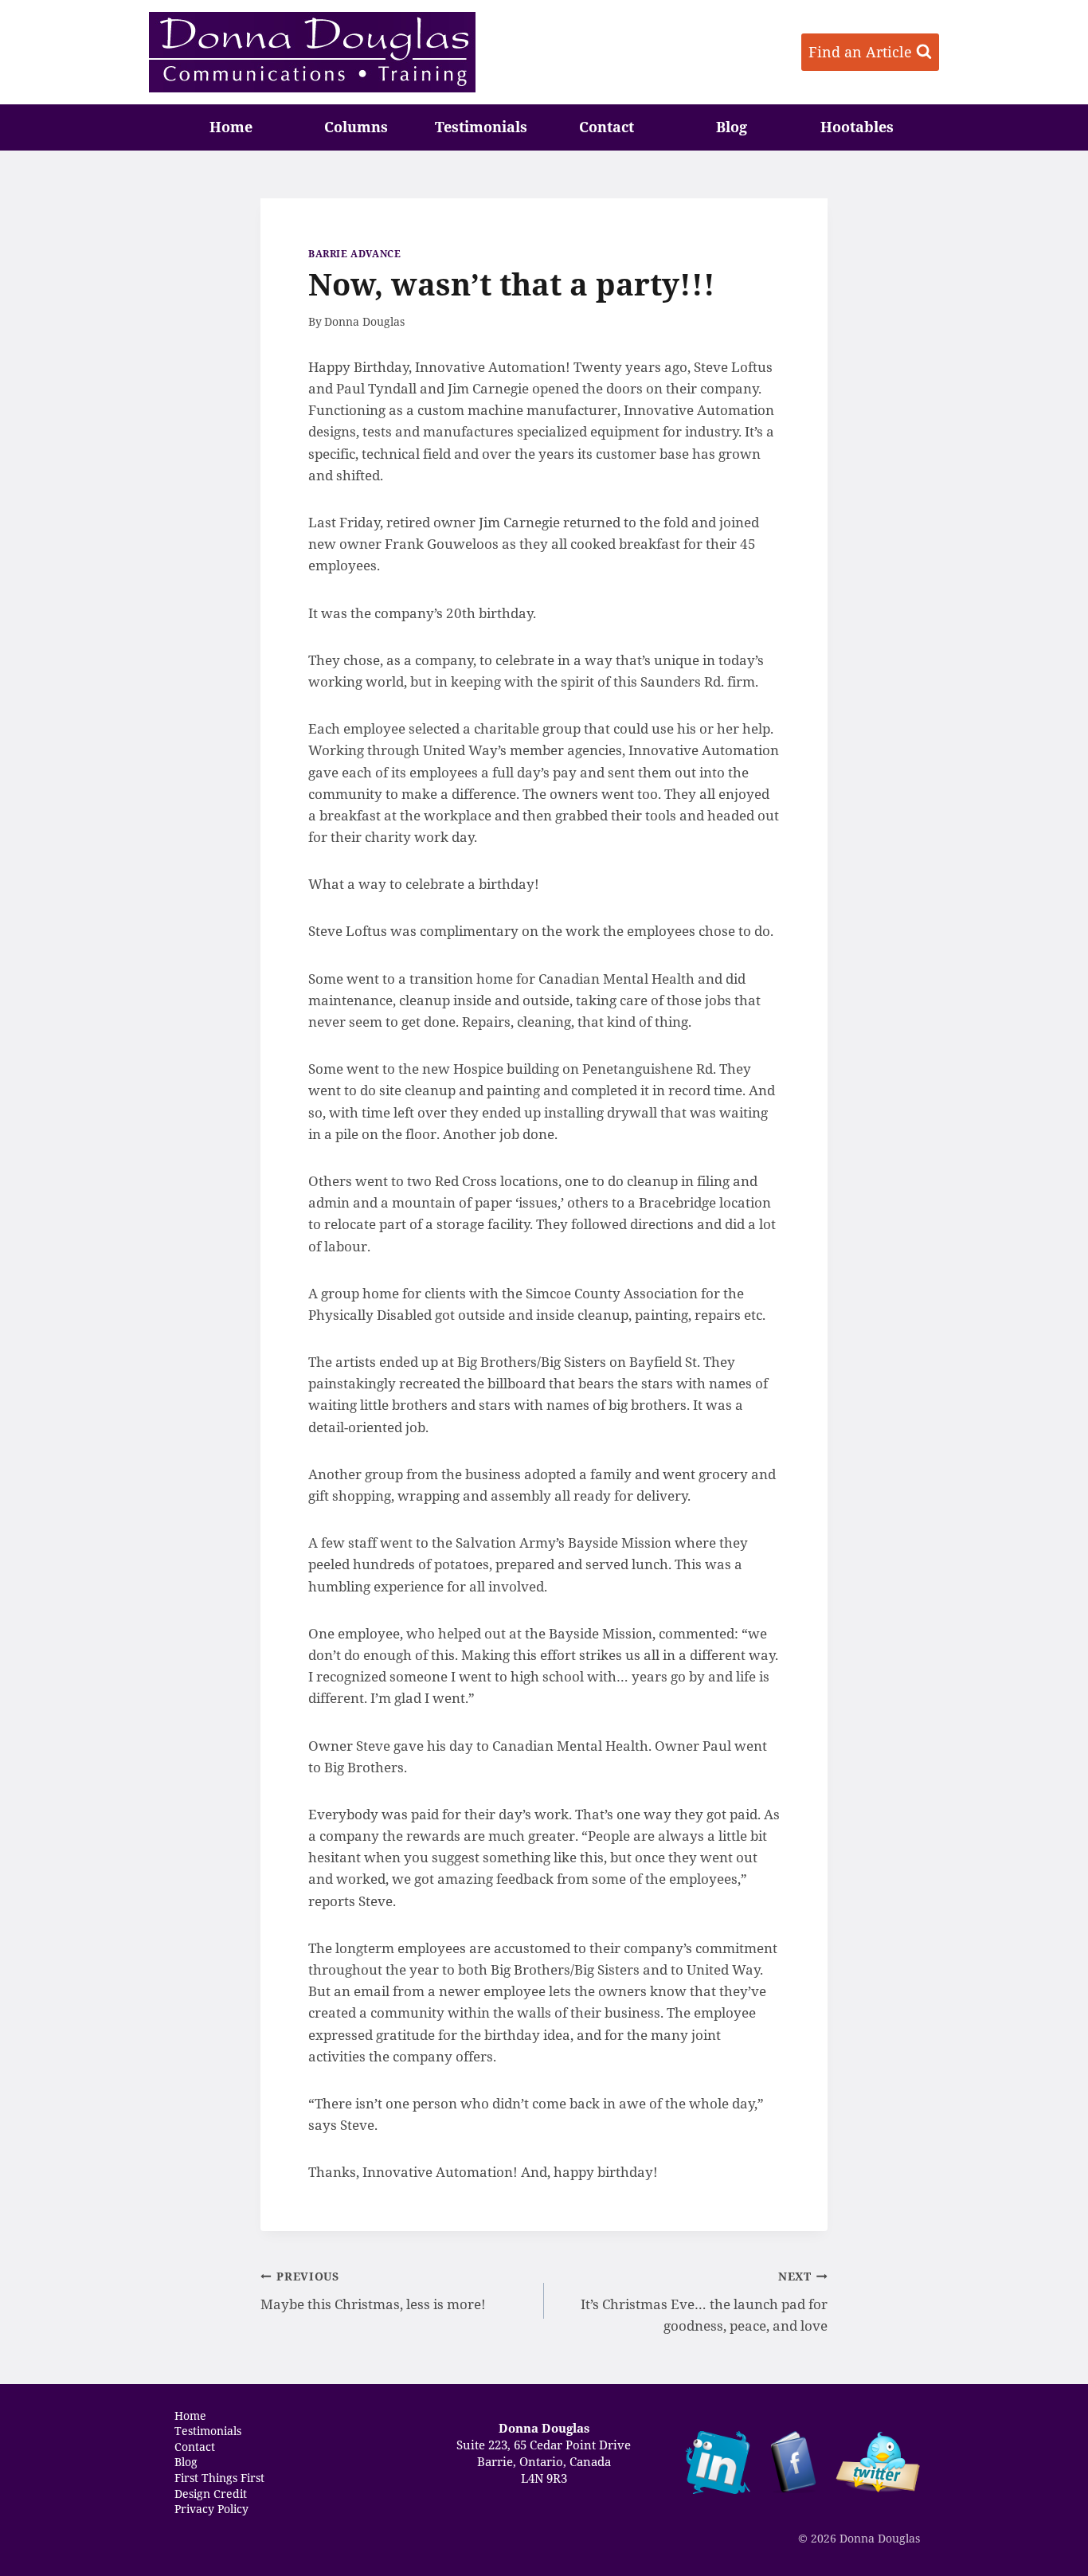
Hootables (857, 127)
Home (231, 127)
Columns (356, 127)
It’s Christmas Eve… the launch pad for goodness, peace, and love (704, 2302)
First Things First (219, 2478)
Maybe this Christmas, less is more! (373, 2291)
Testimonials (481, 127)
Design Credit (211, 2493)
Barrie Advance (354, 253)
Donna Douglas (364, 321)
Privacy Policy (211, 2509)
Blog (732, 127)
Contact (607, 127)
